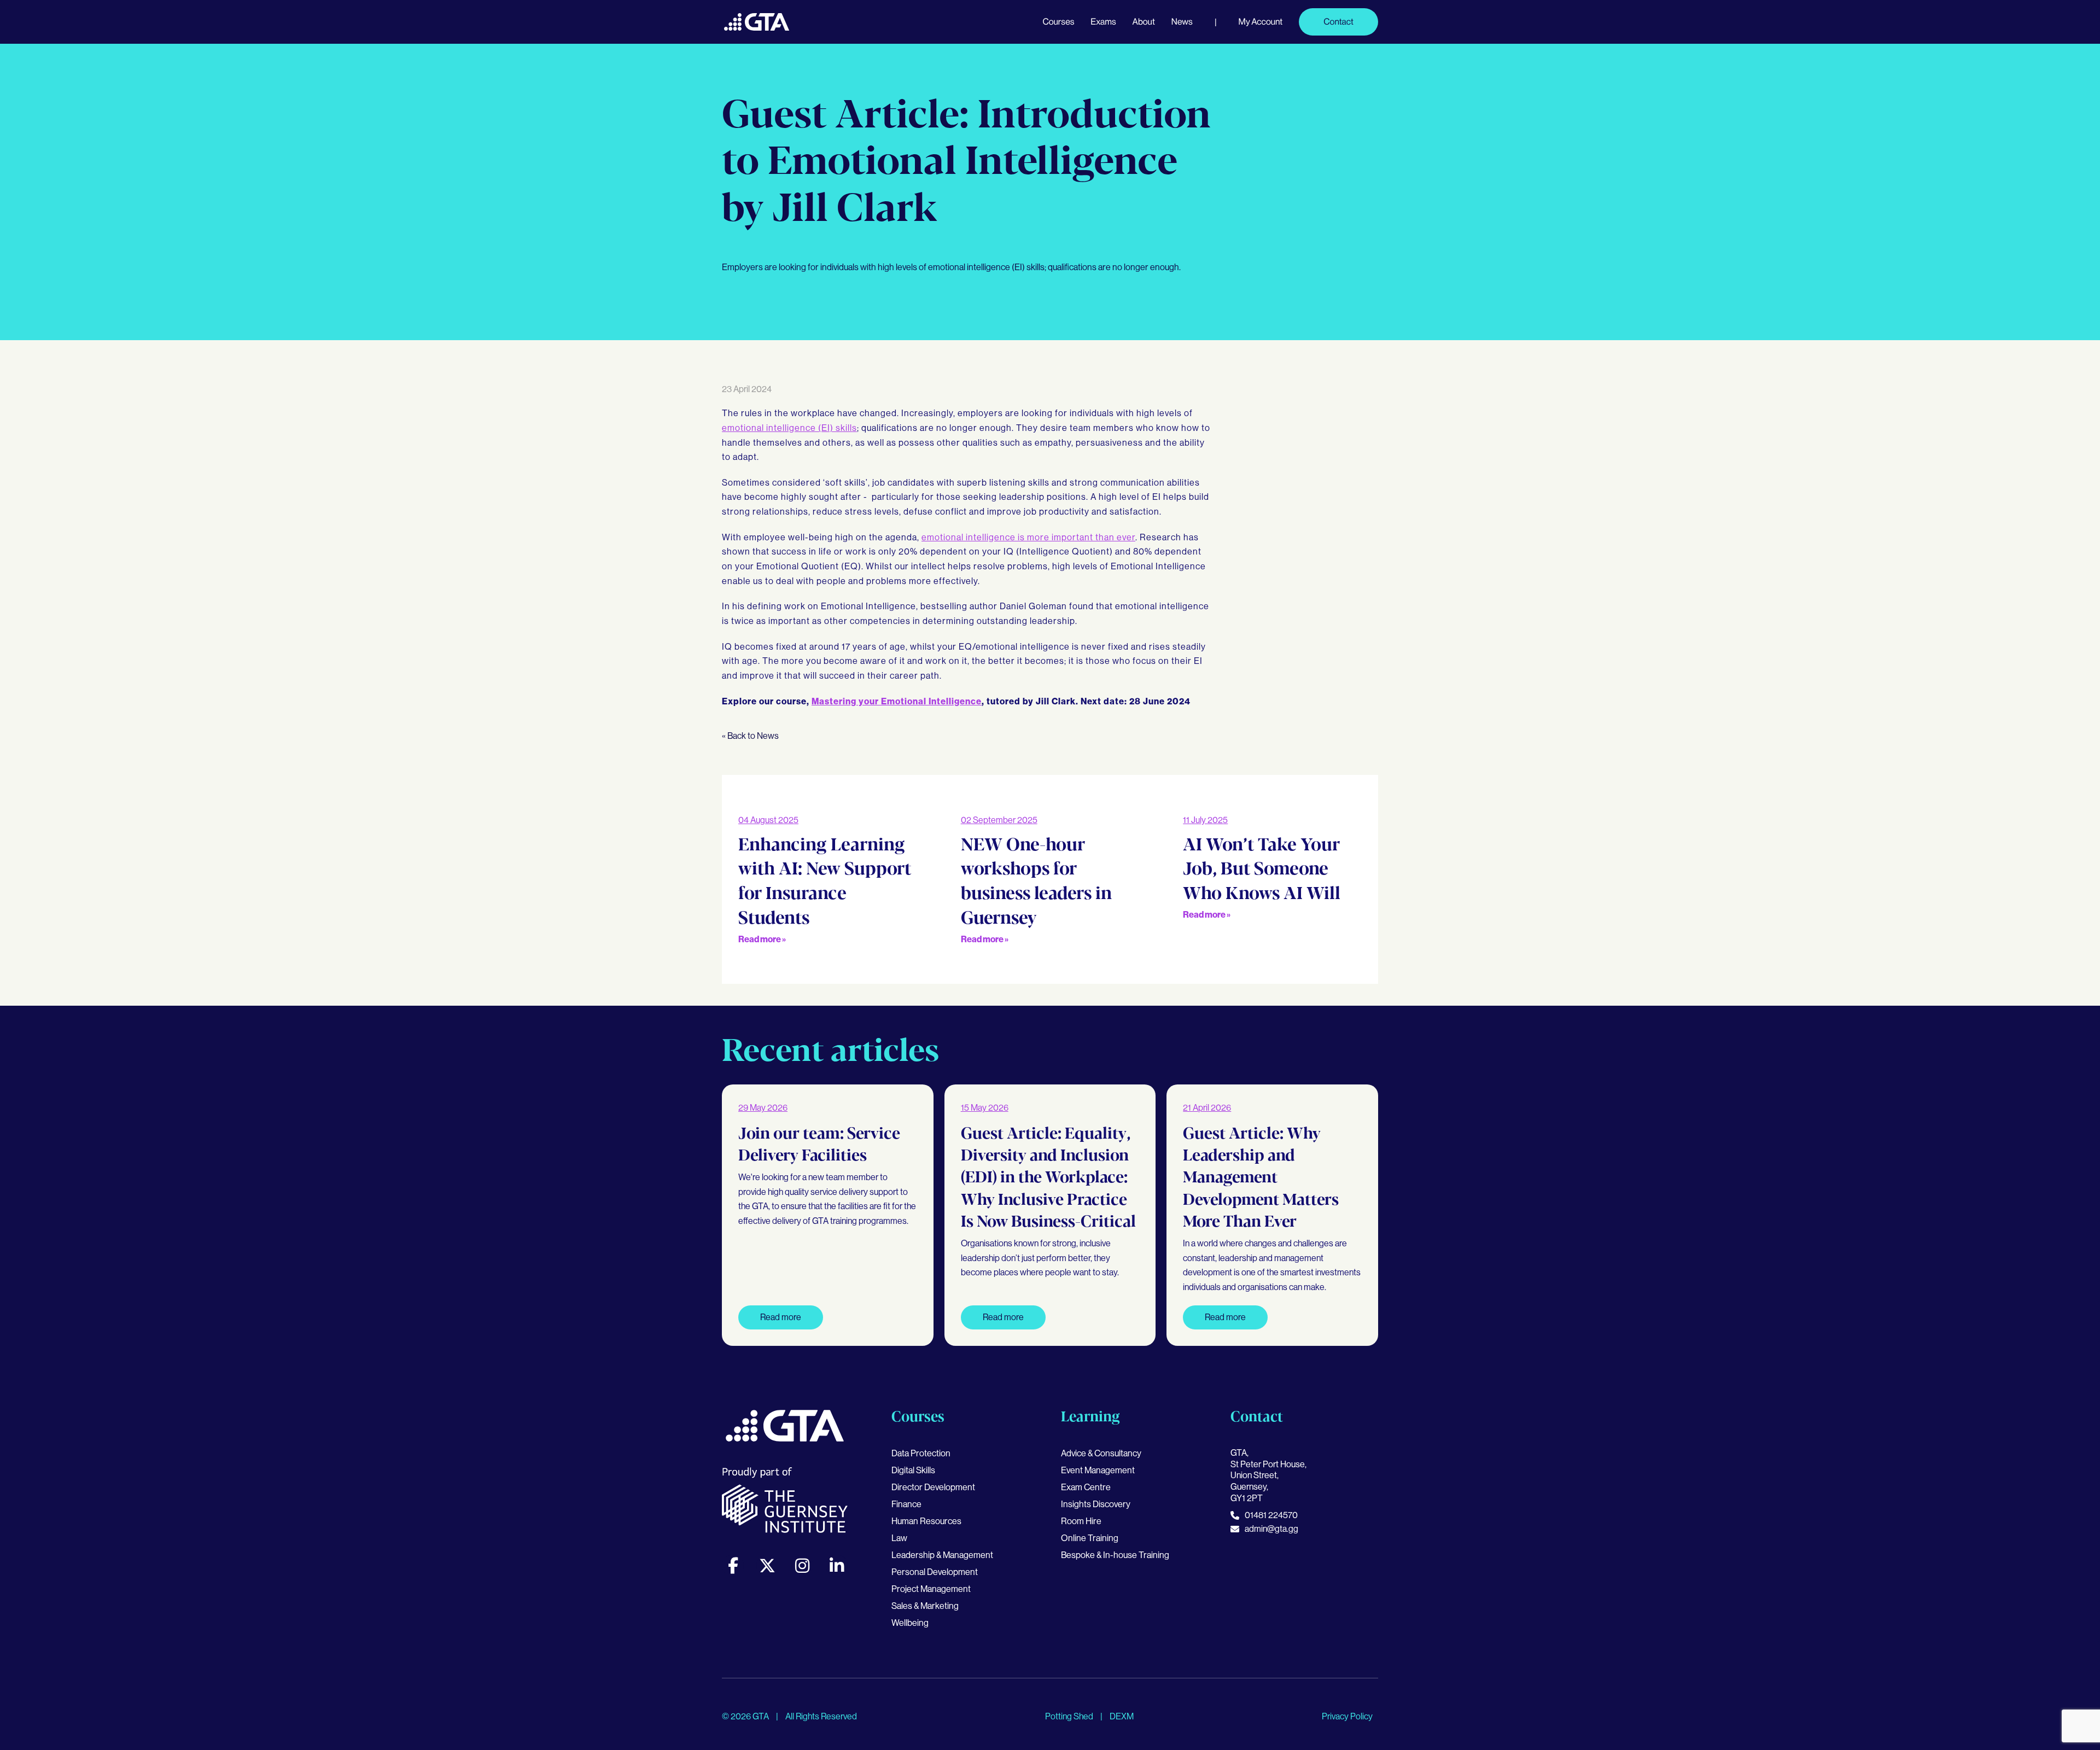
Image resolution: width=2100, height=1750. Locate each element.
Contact (1338, 22)
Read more (781, 1317)
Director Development (933, 1487)
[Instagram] (802, 1566)
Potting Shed (1070, 1716)
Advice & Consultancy (1101, 1453)
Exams (1103, 22)
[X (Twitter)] (767, 1566)
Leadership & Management (942, 1555)
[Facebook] (733, 1566)
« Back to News (750, 736)
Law (899, 1538)
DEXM (1122, 1716)
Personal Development (935, 1572)
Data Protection (921, 1453)
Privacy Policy (1347, 1716)
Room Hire (1081, 1521)
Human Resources (926, 1521)
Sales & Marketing (925, 1606)
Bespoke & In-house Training (1115, 1555)
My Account (1261, 22)
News (1182, 22)
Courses (1058, 22)
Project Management (931, 1589)
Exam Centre (1086, 1487)
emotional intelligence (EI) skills (789, 428)
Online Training (1090, 1538)
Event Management (1098, 1470)
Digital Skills (913, 1470)
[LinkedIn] (837, 1566)
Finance (906, 1504)
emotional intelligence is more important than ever (1028, 537)
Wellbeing (910, 1623)
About (1144, 22)
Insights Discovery (1096, 1504)
